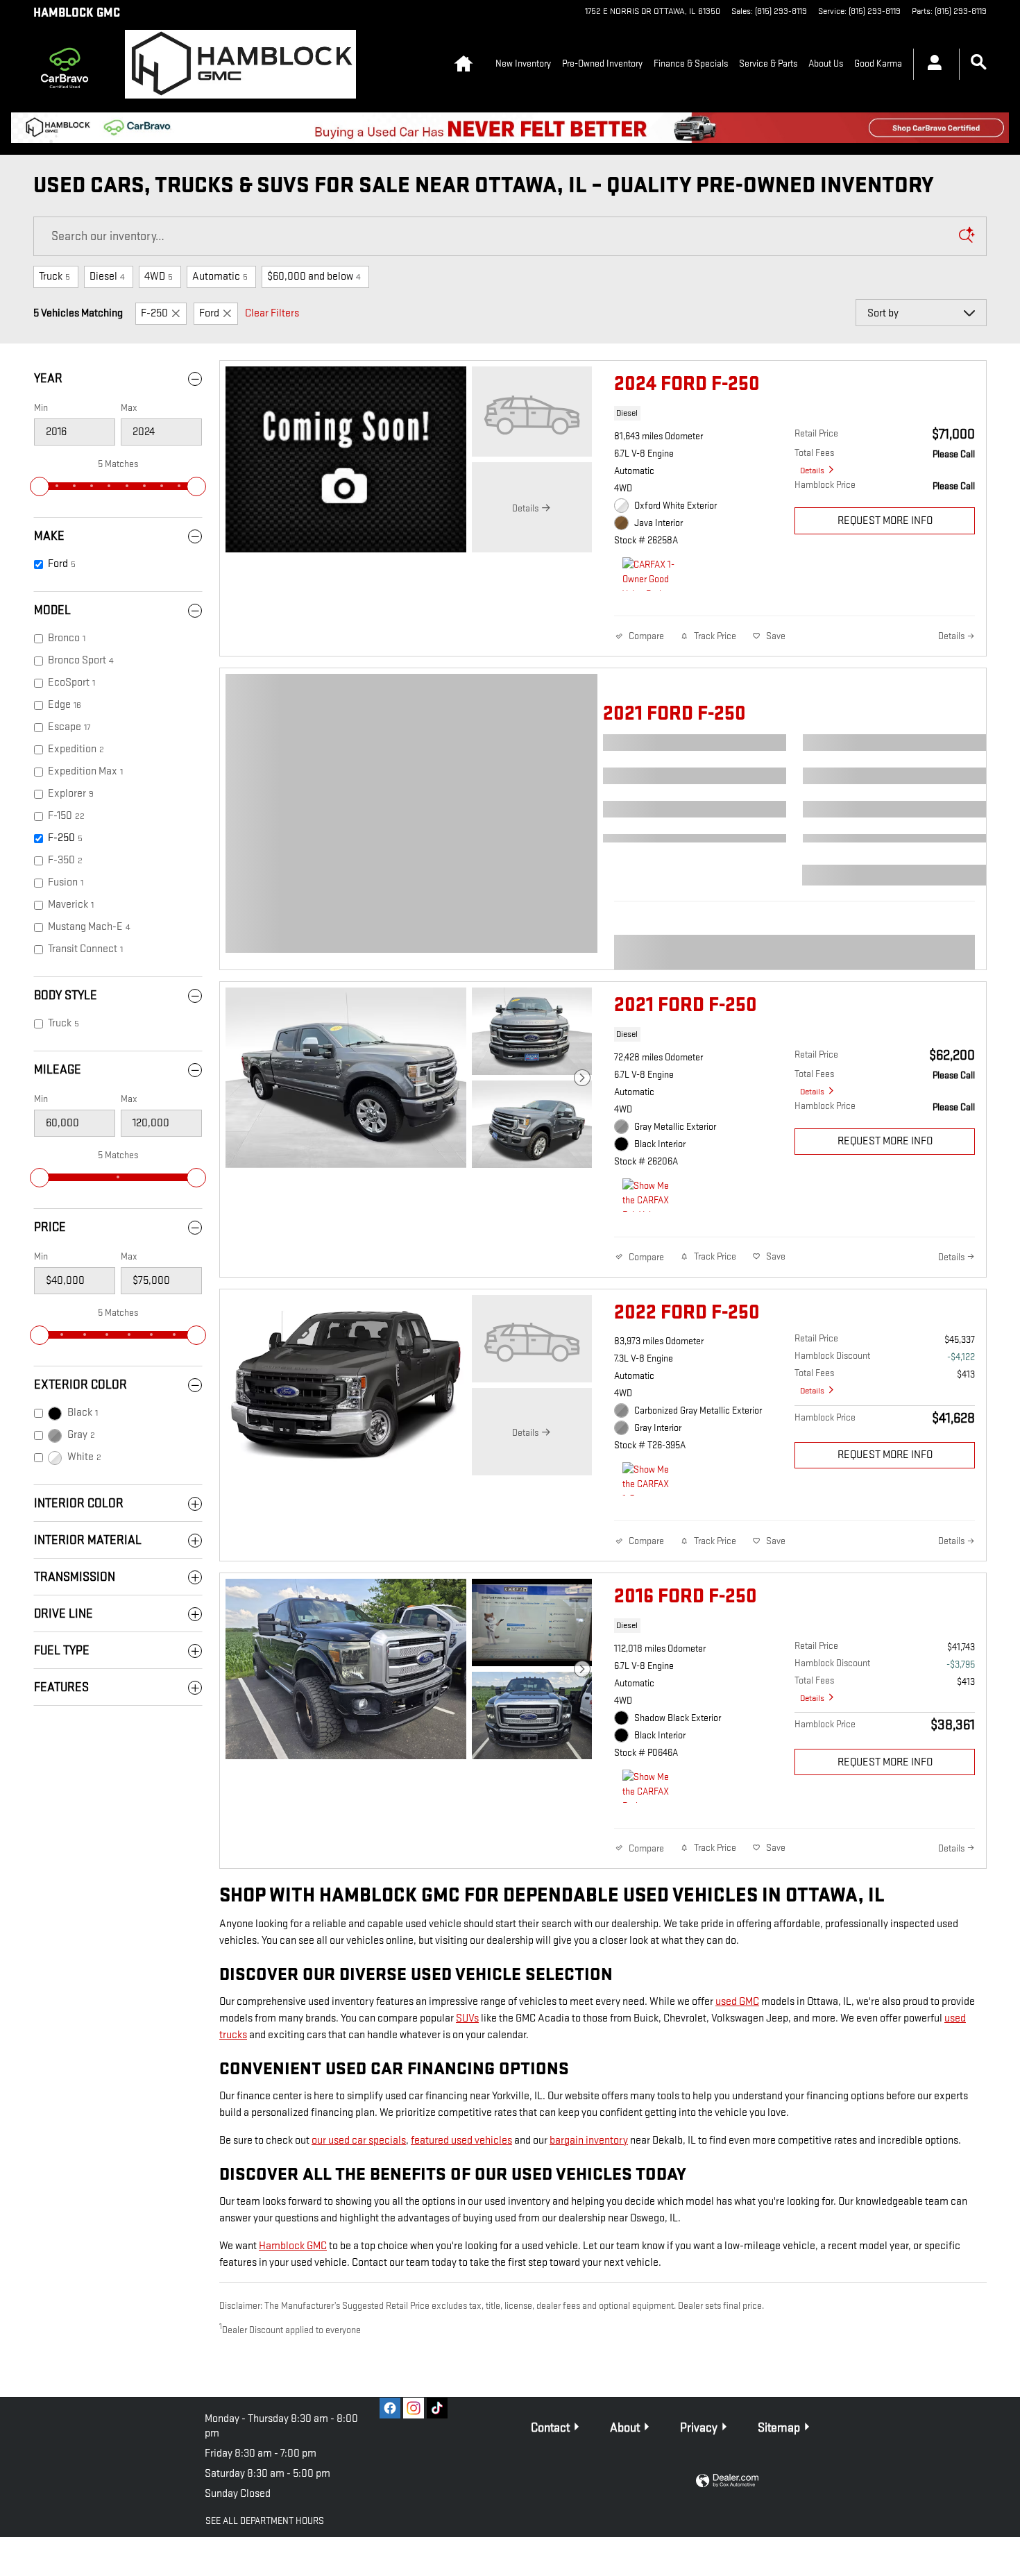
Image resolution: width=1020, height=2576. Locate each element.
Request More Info (885, 521)
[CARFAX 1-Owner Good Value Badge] (648, 574)
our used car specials (359, 2141)
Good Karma (878, 63)
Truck (54, 277)
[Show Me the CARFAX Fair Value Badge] (648, 1195)
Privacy (699, 2428)
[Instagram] (414, 2408)
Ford (209, 313)
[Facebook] (390, 2408)
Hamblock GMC (293, 2246)
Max (129, 408)
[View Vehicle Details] (532, 412)
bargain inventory (589, 2141)
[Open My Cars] (931, 65)
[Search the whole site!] (979, 63)
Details (812, 471)
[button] (794, 416)
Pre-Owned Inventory (602, 63)
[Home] (68, 64)
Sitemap (779, 2428)
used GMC (737, 2002)
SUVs (467, 2018)
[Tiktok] (437, 2408)
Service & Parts (768, 63)
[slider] (40, 486)
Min (41, 408)
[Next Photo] (582, 1078)
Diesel (107, 277)
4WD (159, 277)
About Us (826, 63)
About (625, 2428)
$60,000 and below (314, 277)
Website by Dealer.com (727, 2481)
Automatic (220, 277)
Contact (550, 2428)
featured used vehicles (461, 2141)
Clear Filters (272, 313)
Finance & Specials (691, 63)
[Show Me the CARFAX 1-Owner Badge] (648, 1479)
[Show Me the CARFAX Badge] (648, 1786)
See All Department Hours (265, 2521)
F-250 (154, 313)
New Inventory (523, 63)
